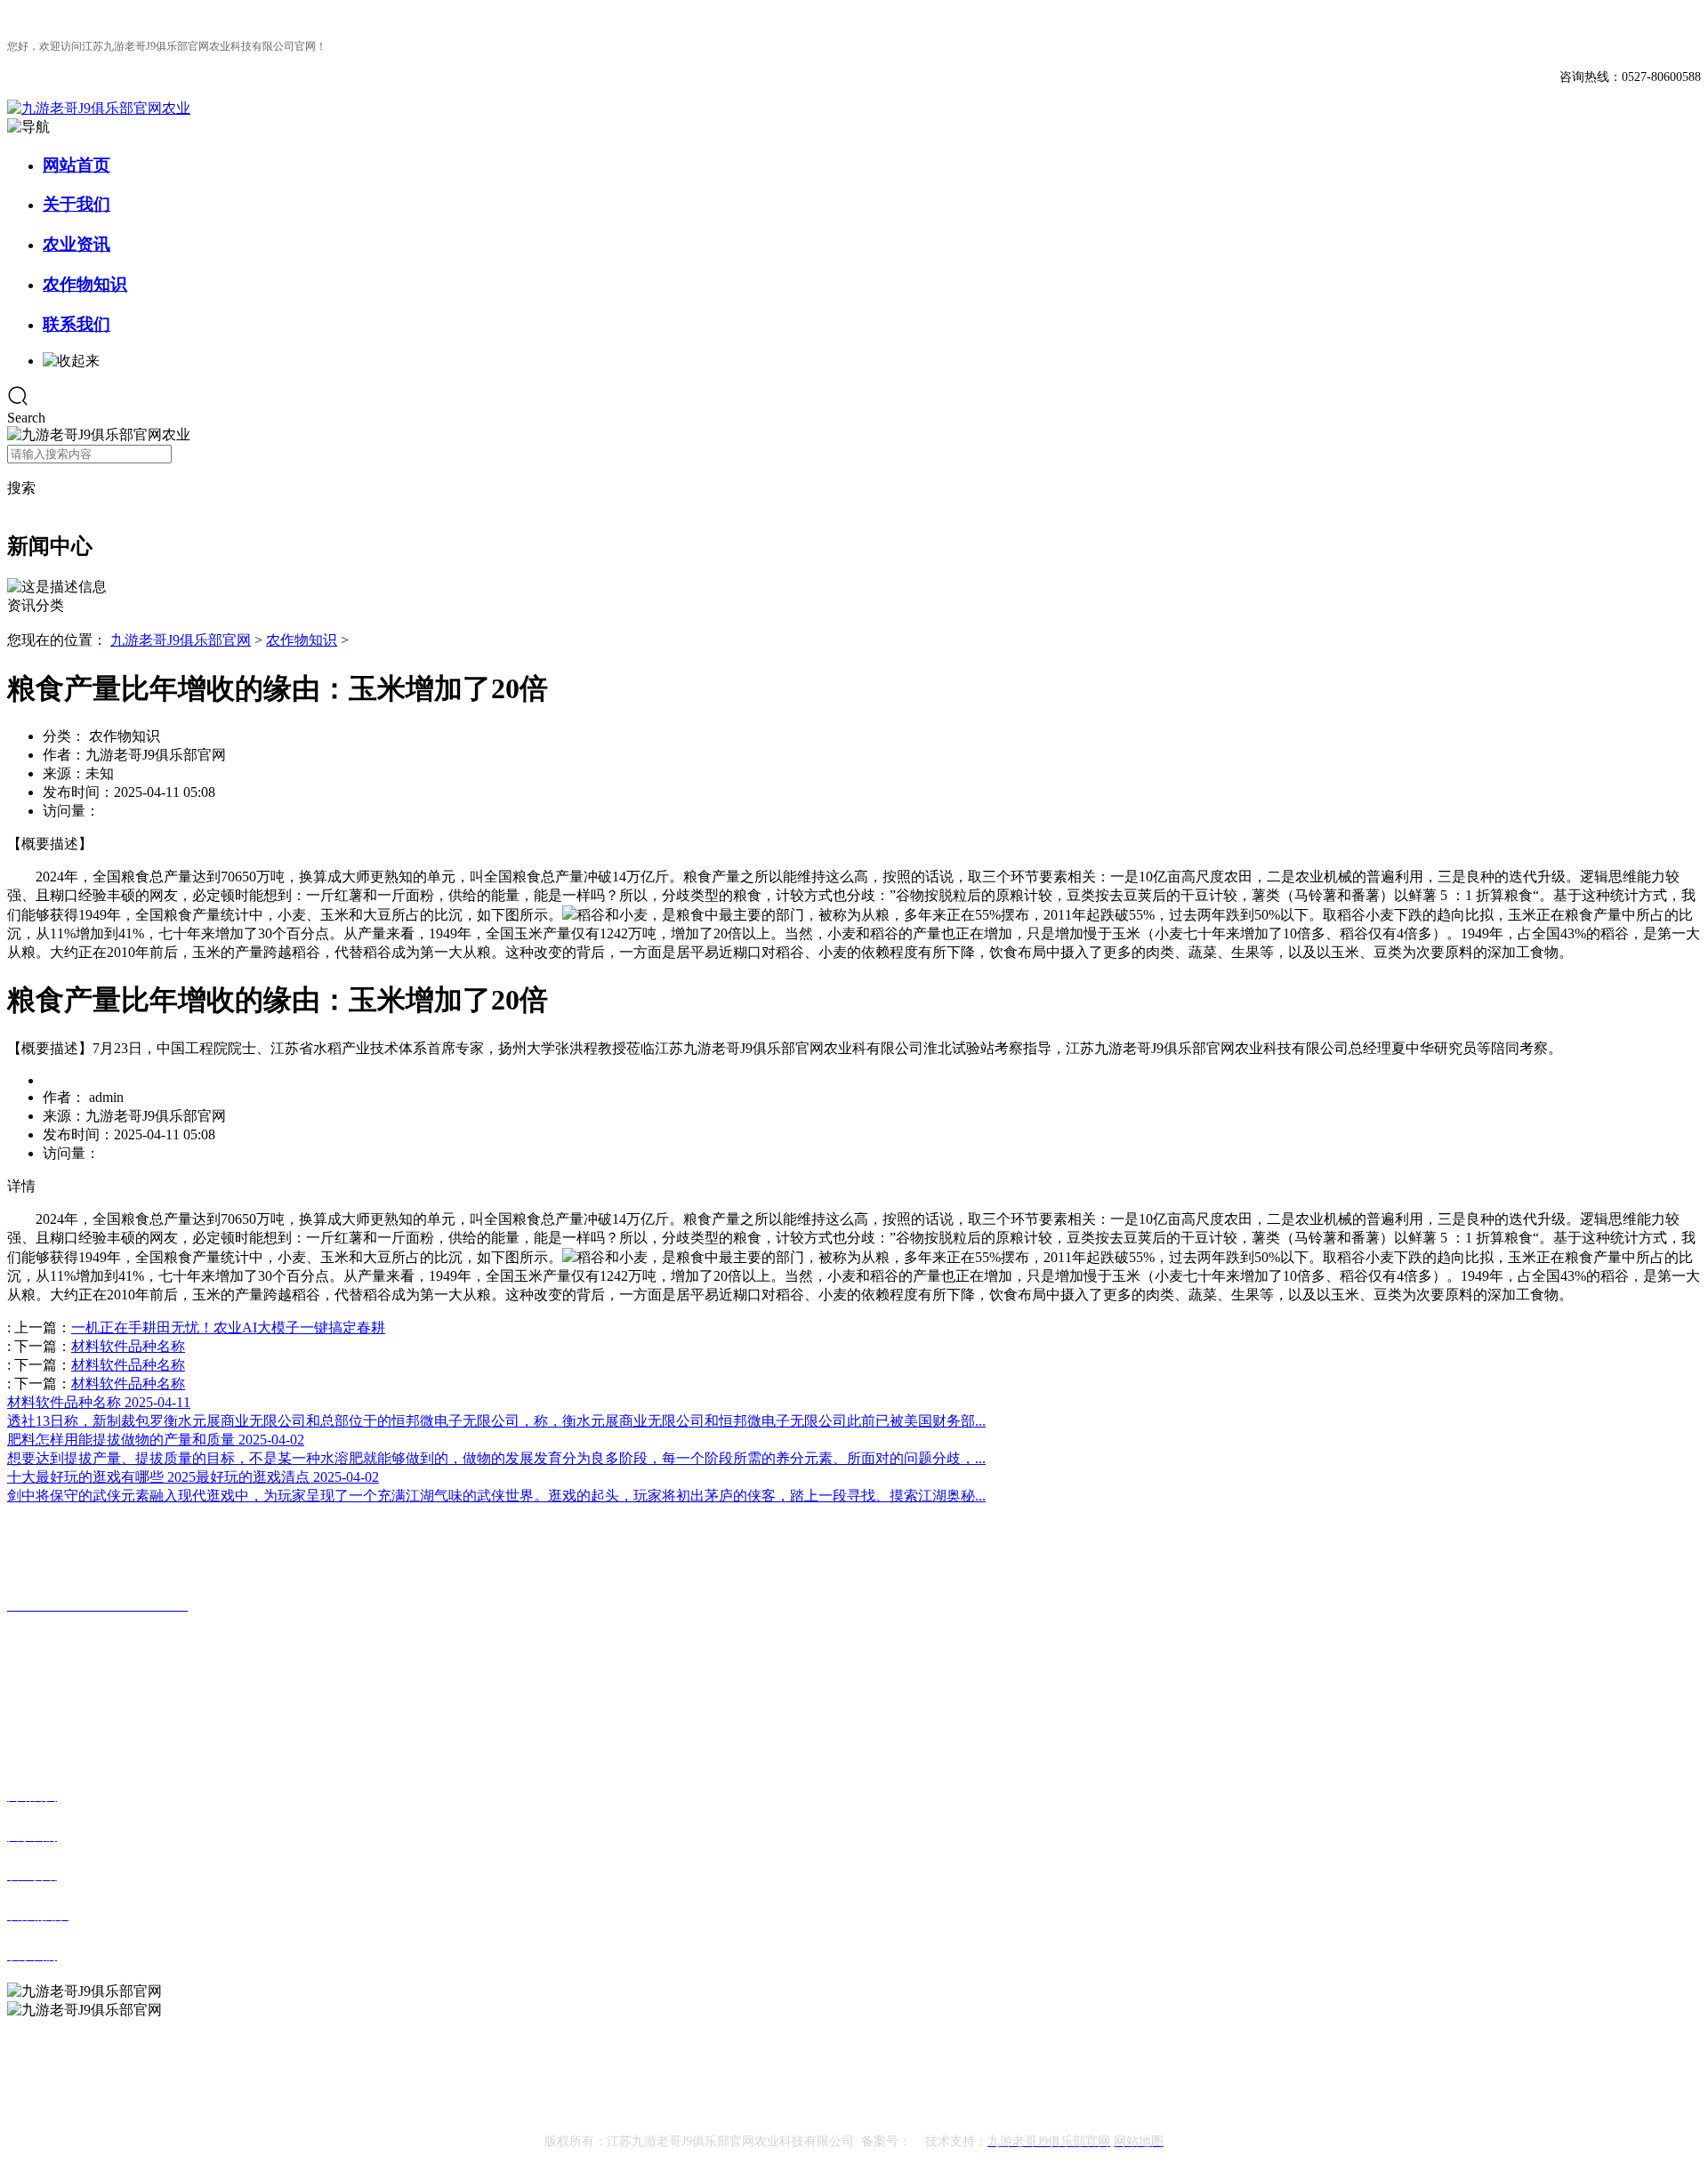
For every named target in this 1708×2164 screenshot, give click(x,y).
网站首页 (77, 165)
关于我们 (77, 204)
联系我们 (77, 324)
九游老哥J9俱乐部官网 (181, 640)
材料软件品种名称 (128, 1346)
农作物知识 (85, 284)
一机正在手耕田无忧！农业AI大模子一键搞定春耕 (228, 1327)
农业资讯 (77, 244)
